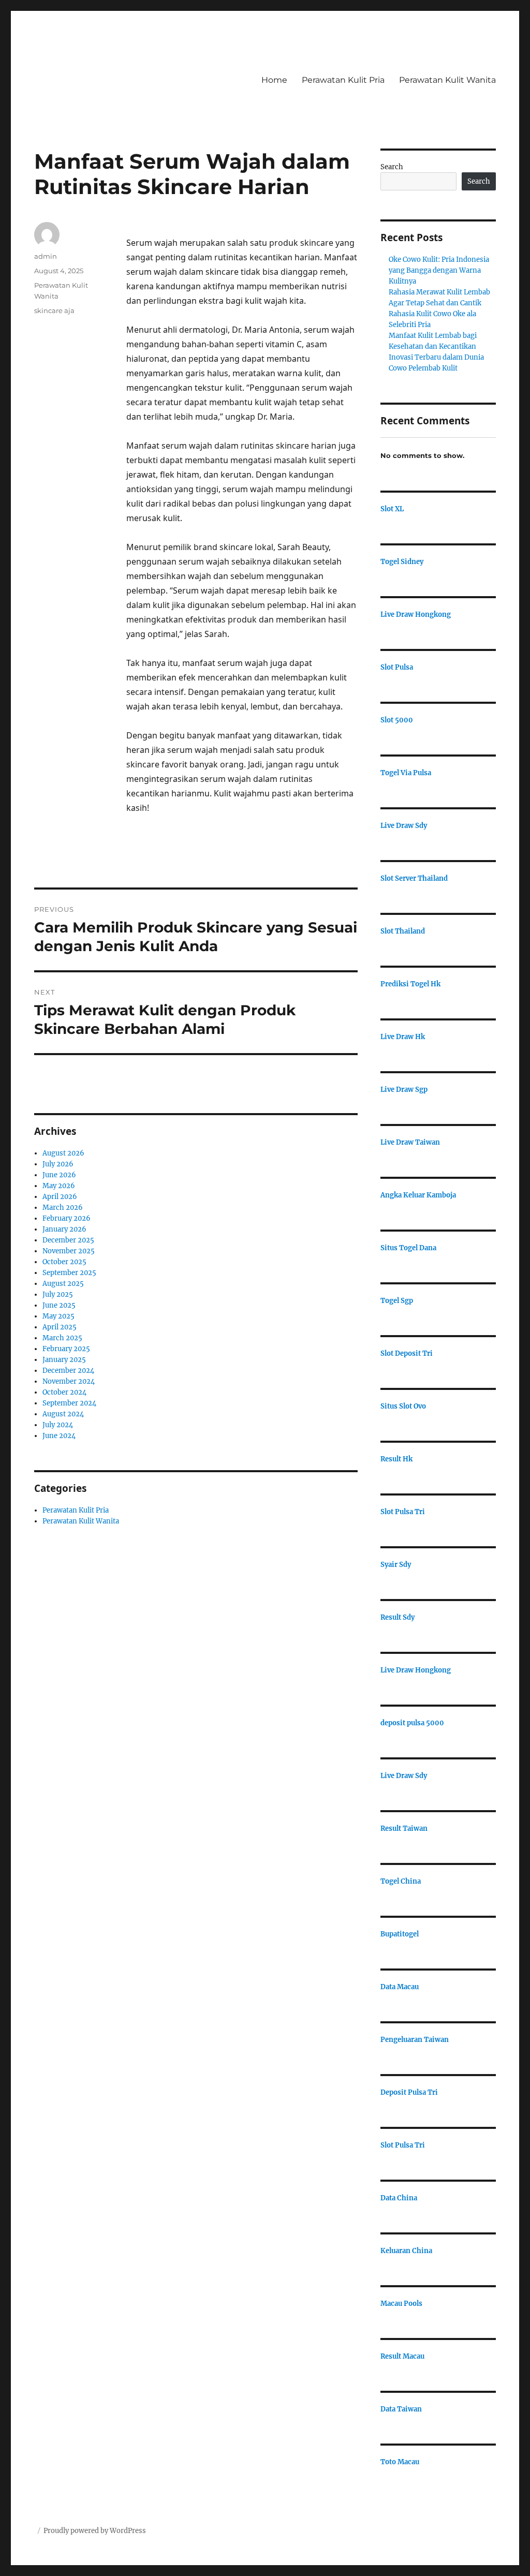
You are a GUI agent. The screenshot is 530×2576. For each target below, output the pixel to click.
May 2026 (59, 1186)
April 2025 (60, 1327)
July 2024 (58, 1425)
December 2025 (68, 1240)
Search (392, 167)
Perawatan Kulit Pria (343, 80)
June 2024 (59, 1436)
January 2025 (64, 1360)
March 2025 (62, 1338)
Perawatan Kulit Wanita (447, 80)
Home (274, 80)
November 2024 (69, 1381)
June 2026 (59, 1175)
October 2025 (64, 1262)
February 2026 (67, 1218)
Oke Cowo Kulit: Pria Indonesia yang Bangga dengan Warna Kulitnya (439, 270)
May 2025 (58, 1316)
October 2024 (64, 1392)
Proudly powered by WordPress (95, 2531)
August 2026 (63, 1153)
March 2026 (63, 1208)
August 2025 (63, 1284)
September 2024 (69, 1403)
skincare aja (54, 310)
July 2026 (58, 1164)
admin (46, 256)
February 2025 (66, 1349)
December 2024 (68, 1371)
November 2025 (69, 1251)
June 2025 (59, 1305)
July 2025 (58, 1294)
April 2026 (60, 1197)
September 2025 (69, 1273)
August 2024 (63, 1414)
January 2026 (64, 1229)
